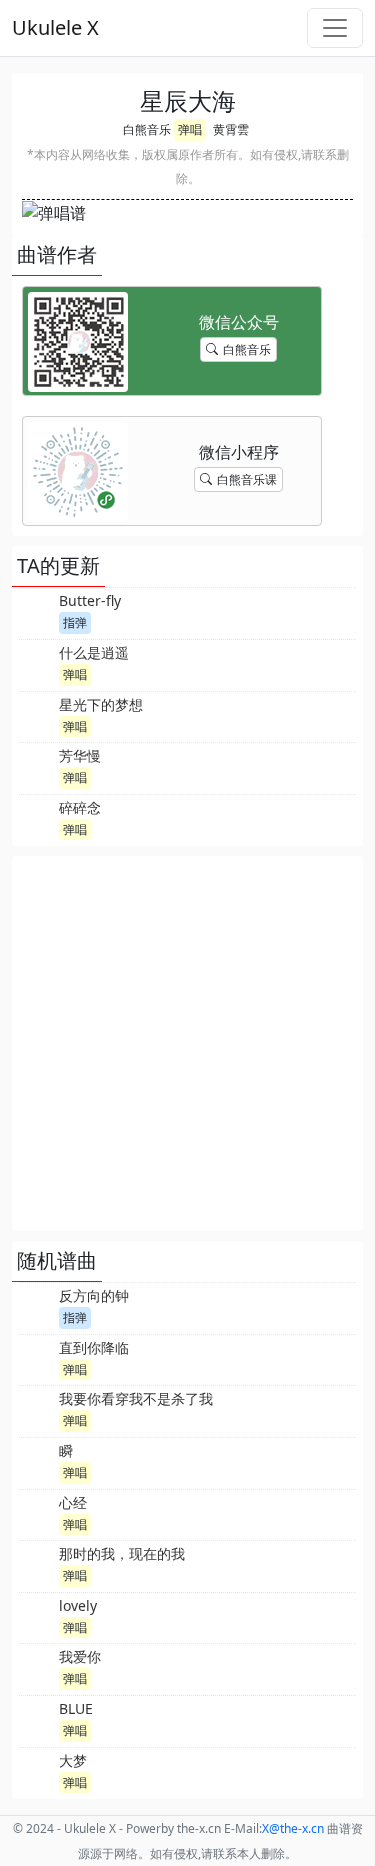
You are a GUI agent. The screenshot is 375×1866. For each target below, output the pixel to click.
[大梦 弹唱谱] (37, 1771)
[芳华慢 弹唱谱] (37, 766)
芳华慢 (80, 755)
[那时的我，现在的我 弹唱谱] (37, 1564)
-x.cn (293, 1828)
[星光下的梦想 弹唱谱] (37, 715)
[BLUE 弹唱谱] (37, 1719)
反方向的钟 (94, 1295)
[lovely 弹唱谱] (37, 1616)
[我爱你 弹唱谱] (37, 1667)
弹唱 (190, 129)
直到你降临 (94, 1347)
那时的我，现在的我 (122, 1553)
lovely (78, 1605)
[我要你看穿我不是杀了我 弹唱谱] (37, 1409)
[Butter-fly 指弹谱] (37, 611)
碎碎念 (80, 807)
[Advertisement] (187, 1043)
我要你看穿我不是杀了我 (136, 1398)
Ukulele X (55, 27)
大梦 (73, 1760)
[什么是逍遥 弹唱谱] (37, 663)
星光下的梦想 (101, 704)
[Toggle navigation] (335, 28)
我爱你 (80, 1656)
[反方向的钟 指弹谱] (37, 1306)
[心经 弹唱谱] (37, 1513)
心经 (73, 1502)
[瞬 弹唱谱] (37, 1461)
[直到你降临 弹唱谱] (37, 1358)
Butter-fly (90, 600)
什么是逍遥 (94, 652)
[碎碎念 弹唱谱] (37, 818)
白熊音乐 (147, 129)
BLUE (76, 1708)
